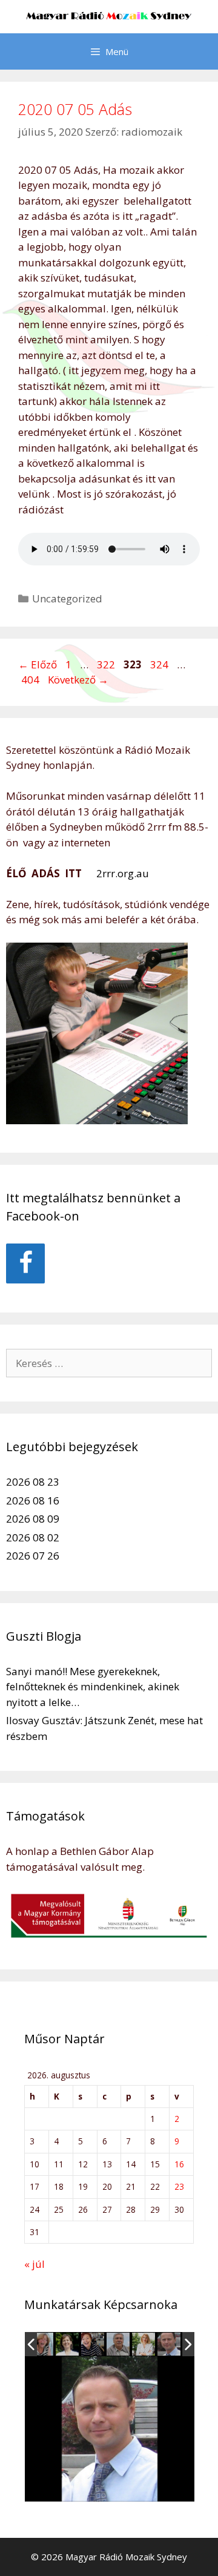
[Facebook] (25, 1263)
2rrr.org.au (121, 873)
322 (107, 664)
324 (160, 664)
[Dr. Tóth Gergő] (145, 2345)
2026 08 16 (33, 1500)
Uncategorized (67, 598)
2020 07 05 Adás (75, 109)
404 (31, 680)
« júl (35, 2264)
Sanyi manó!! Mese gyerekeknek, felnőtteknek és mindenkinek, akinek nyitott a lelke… (93, 1687)
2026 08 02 (33, 1537)
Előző (38, 664)
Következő (78, 680)
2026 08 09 (33, 1519)
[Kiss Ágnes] (43, 2345)
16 (179, 2164)
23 (179, 2186)
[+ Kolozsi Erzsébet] (68, 2345)
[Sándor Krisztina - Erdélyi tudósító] (119, 2345)
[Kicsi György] (94, 2345)
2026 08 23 (33, 1482)
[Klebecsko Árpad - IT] (170, 2344)
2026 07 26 (33, 1556)
